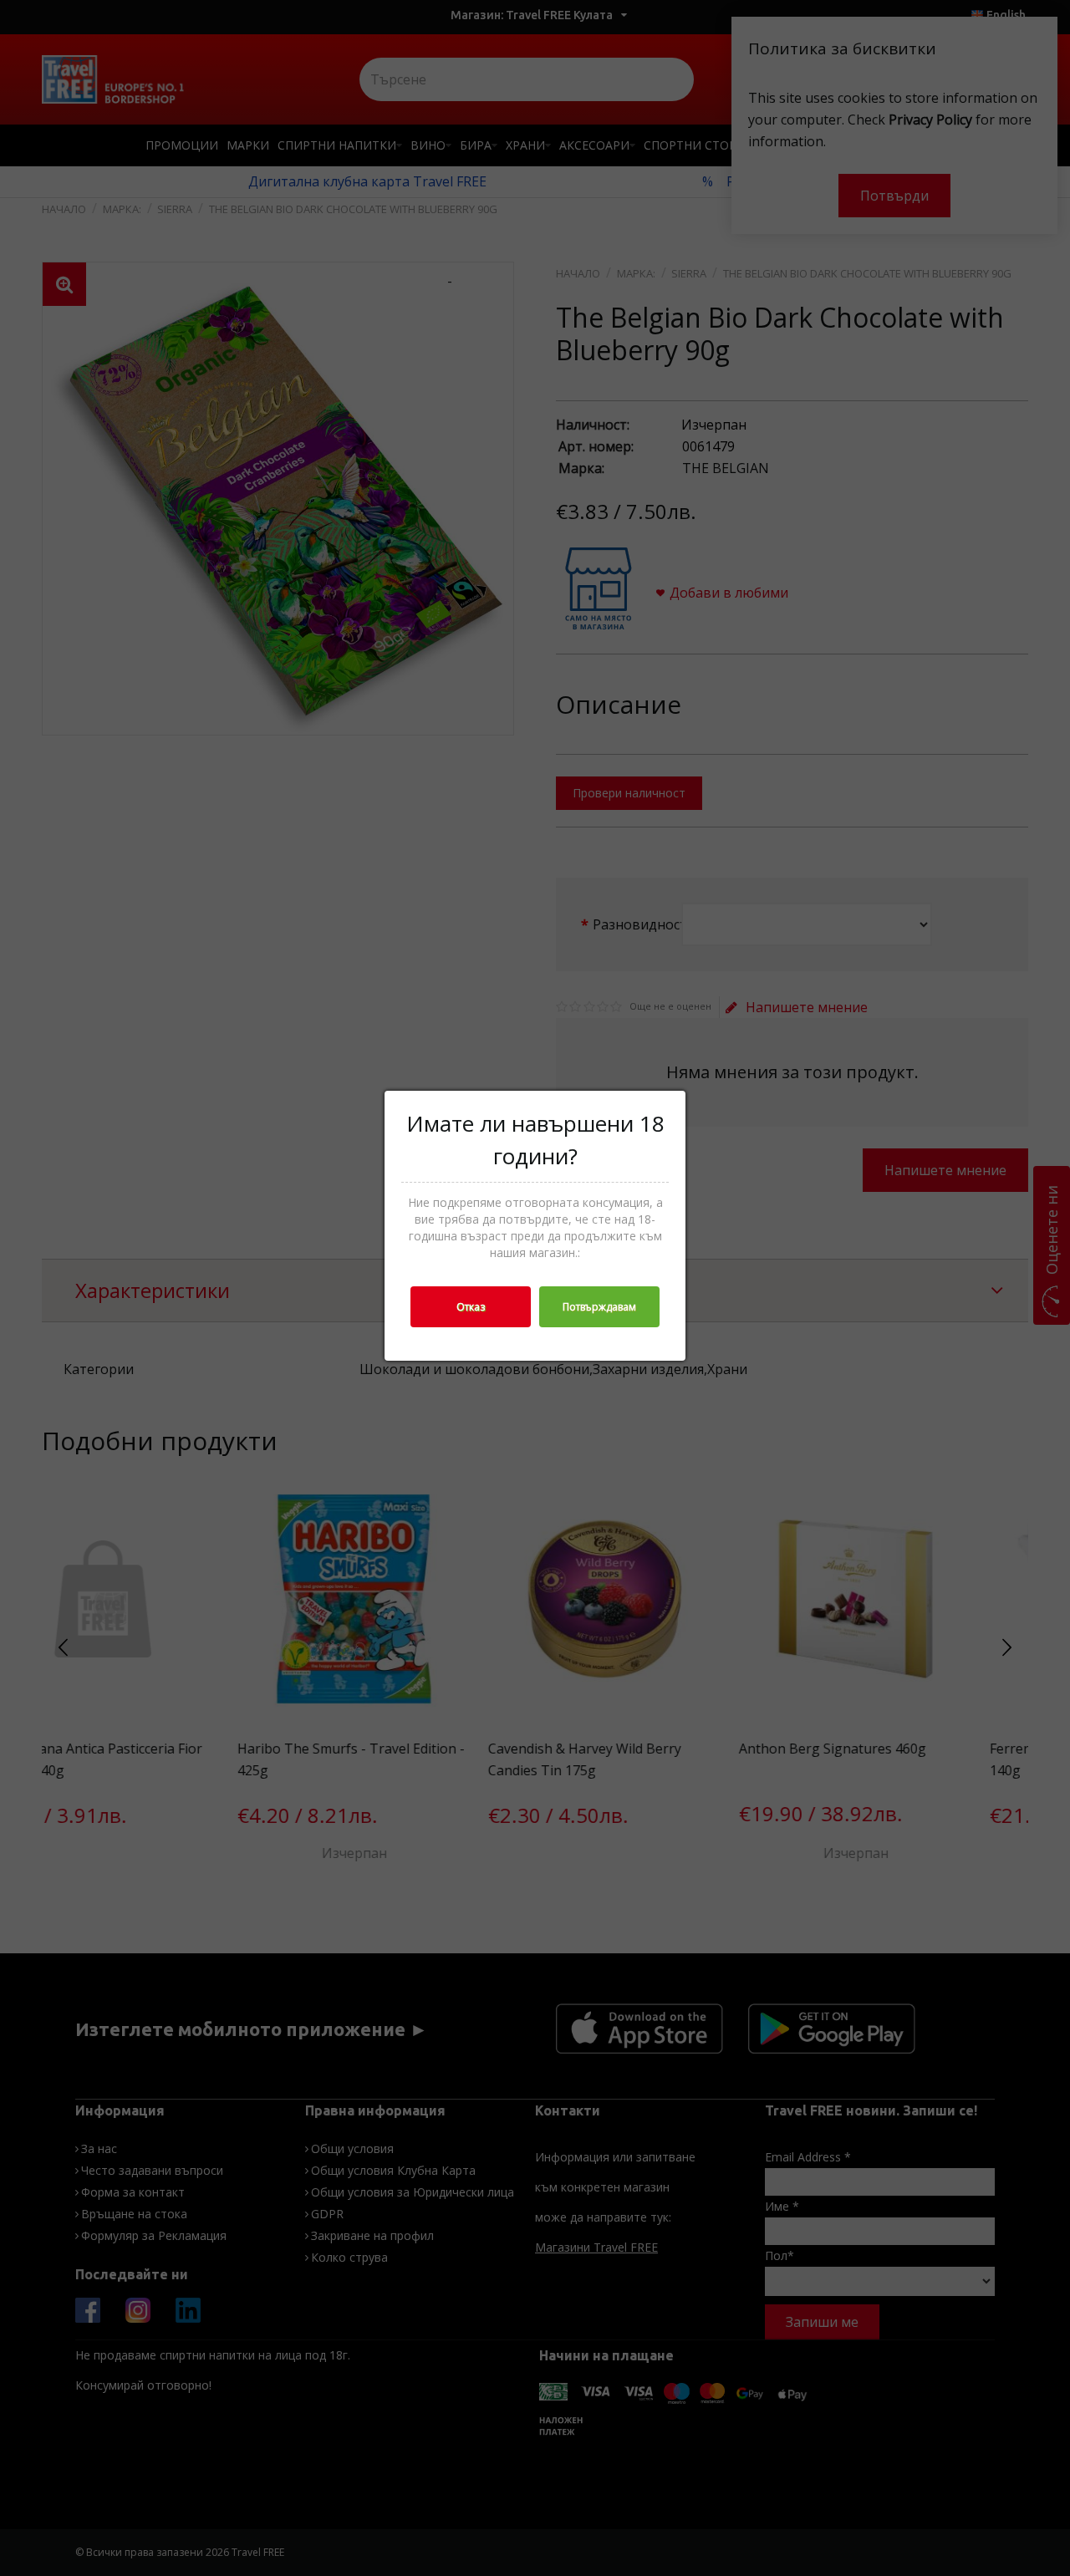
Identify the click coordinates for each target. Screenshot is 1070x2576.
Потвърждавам (599, 1307)
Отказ (471, 1307)
